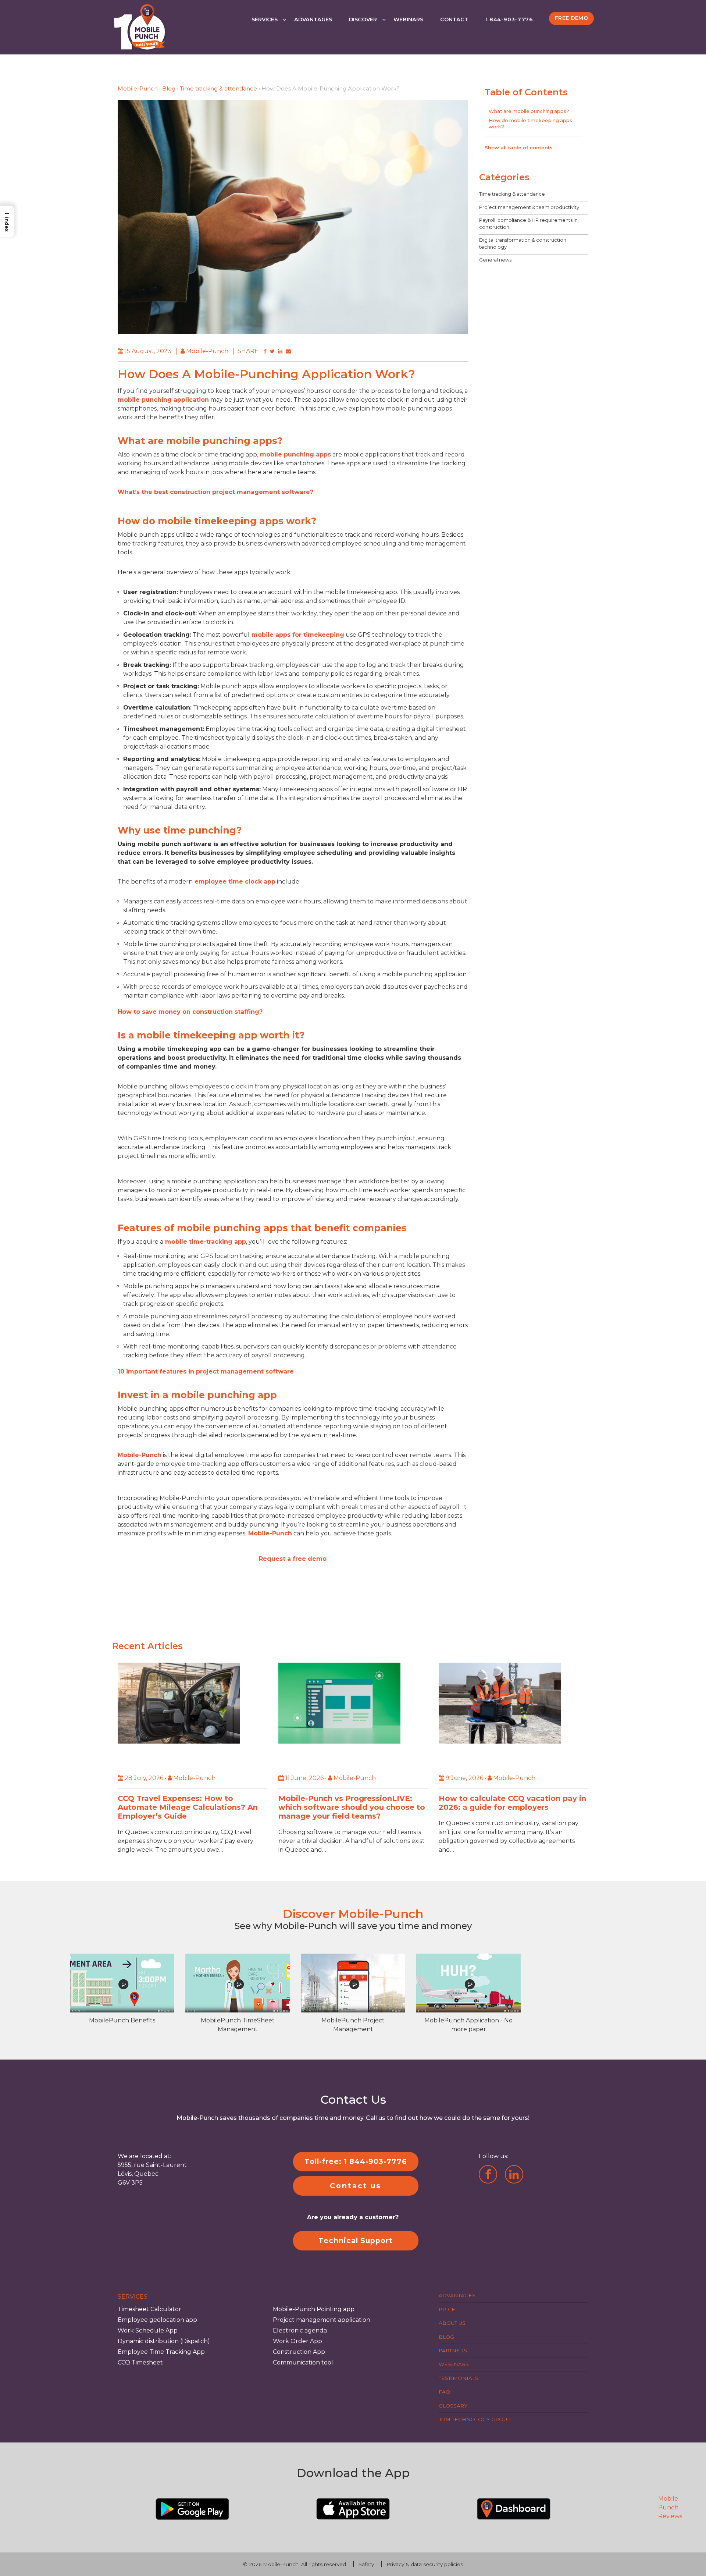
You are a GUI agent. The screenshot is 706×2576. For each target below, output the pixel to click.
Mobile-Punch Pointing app (314, 2309)
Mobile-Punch (138, 88)
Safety (366, 2564)
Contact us (356, 2186)
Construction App (299, 2352)
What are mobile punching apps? (529, 111)
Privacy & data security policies (425, 2564)
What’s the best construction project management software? (215, 492)
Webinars (408, 19)
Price (447, 2309)
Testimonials (459, 2378)
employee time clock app (234, 882)
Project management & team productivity (529, 207)
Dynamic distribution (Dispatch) (164, 2341)
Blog (169, 88)
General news (495, 260)
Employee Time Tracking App (161, 2352)
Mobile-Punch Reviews (670, 2507)
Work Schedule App (148, 2330)
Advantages (313, 19)
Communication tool (303, 2362)
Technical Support (356, 2241)
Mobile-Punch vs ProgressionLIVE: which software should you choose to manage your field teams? (352, 1808)
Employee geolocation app (157, 2320)
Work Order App (297, 2341)
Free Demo (572, 18)
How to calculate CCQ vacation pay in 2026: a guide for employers (512, 1803)
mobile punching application (163, 400)
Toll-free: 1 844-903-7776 (356, 2161)
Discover (363, 19)
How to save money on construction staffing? (190, 1012)
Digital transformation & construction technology (523, 243)
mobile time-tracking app (205, 1242)
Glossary (453, 2405)
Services (265, 19)
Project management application (322, 2320)
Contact (454, 19)
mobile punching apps (295, 454)
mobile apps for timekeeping (297, 635)
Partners (453, 2351)
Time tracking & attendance (218, 88)
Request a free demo (293, 1559)
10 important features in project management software (206, 1372)
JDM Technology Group (475, 2419)
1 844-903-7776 (509, 19)
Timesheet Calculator (149, 2309)
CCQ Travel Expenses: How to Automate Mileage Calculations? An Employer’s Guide (188, 1808)
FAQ (444, 2392)
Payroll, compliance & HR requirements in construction (528, 223)
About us (452, 2323)
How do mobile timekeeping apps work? (530, 123)
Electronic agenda (300, 2330)
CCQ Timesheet (140, 2362)
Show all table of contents (519, 147)
